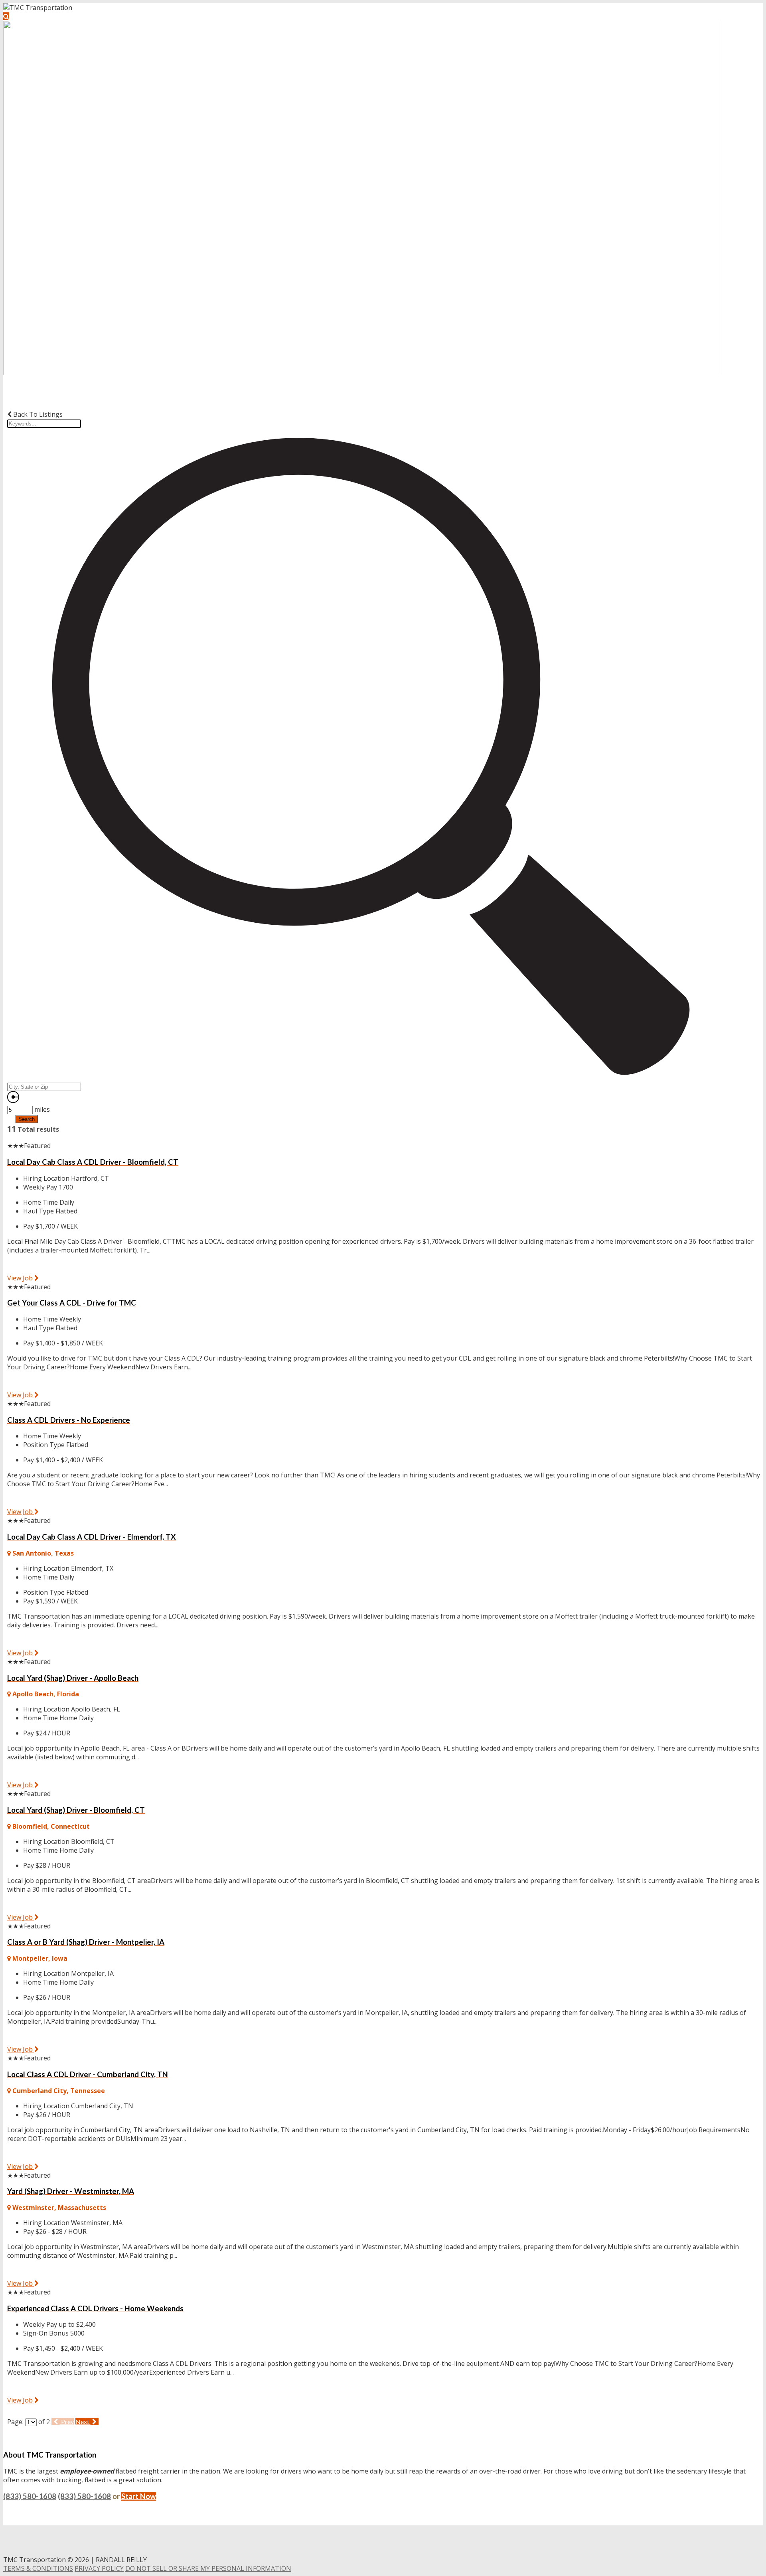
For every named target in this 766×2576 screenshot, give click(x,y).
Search (27, 1119)
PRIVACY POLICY (99, 2568)
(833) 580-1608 (30, 2496)
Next (83, 2421)
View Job (21, 1278)
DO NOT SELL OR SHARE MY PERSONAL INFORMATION (208, 2568)
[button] (6, 16)
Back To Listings (37, 414)
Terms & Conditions (38, 2568)
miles (42, 1109)
